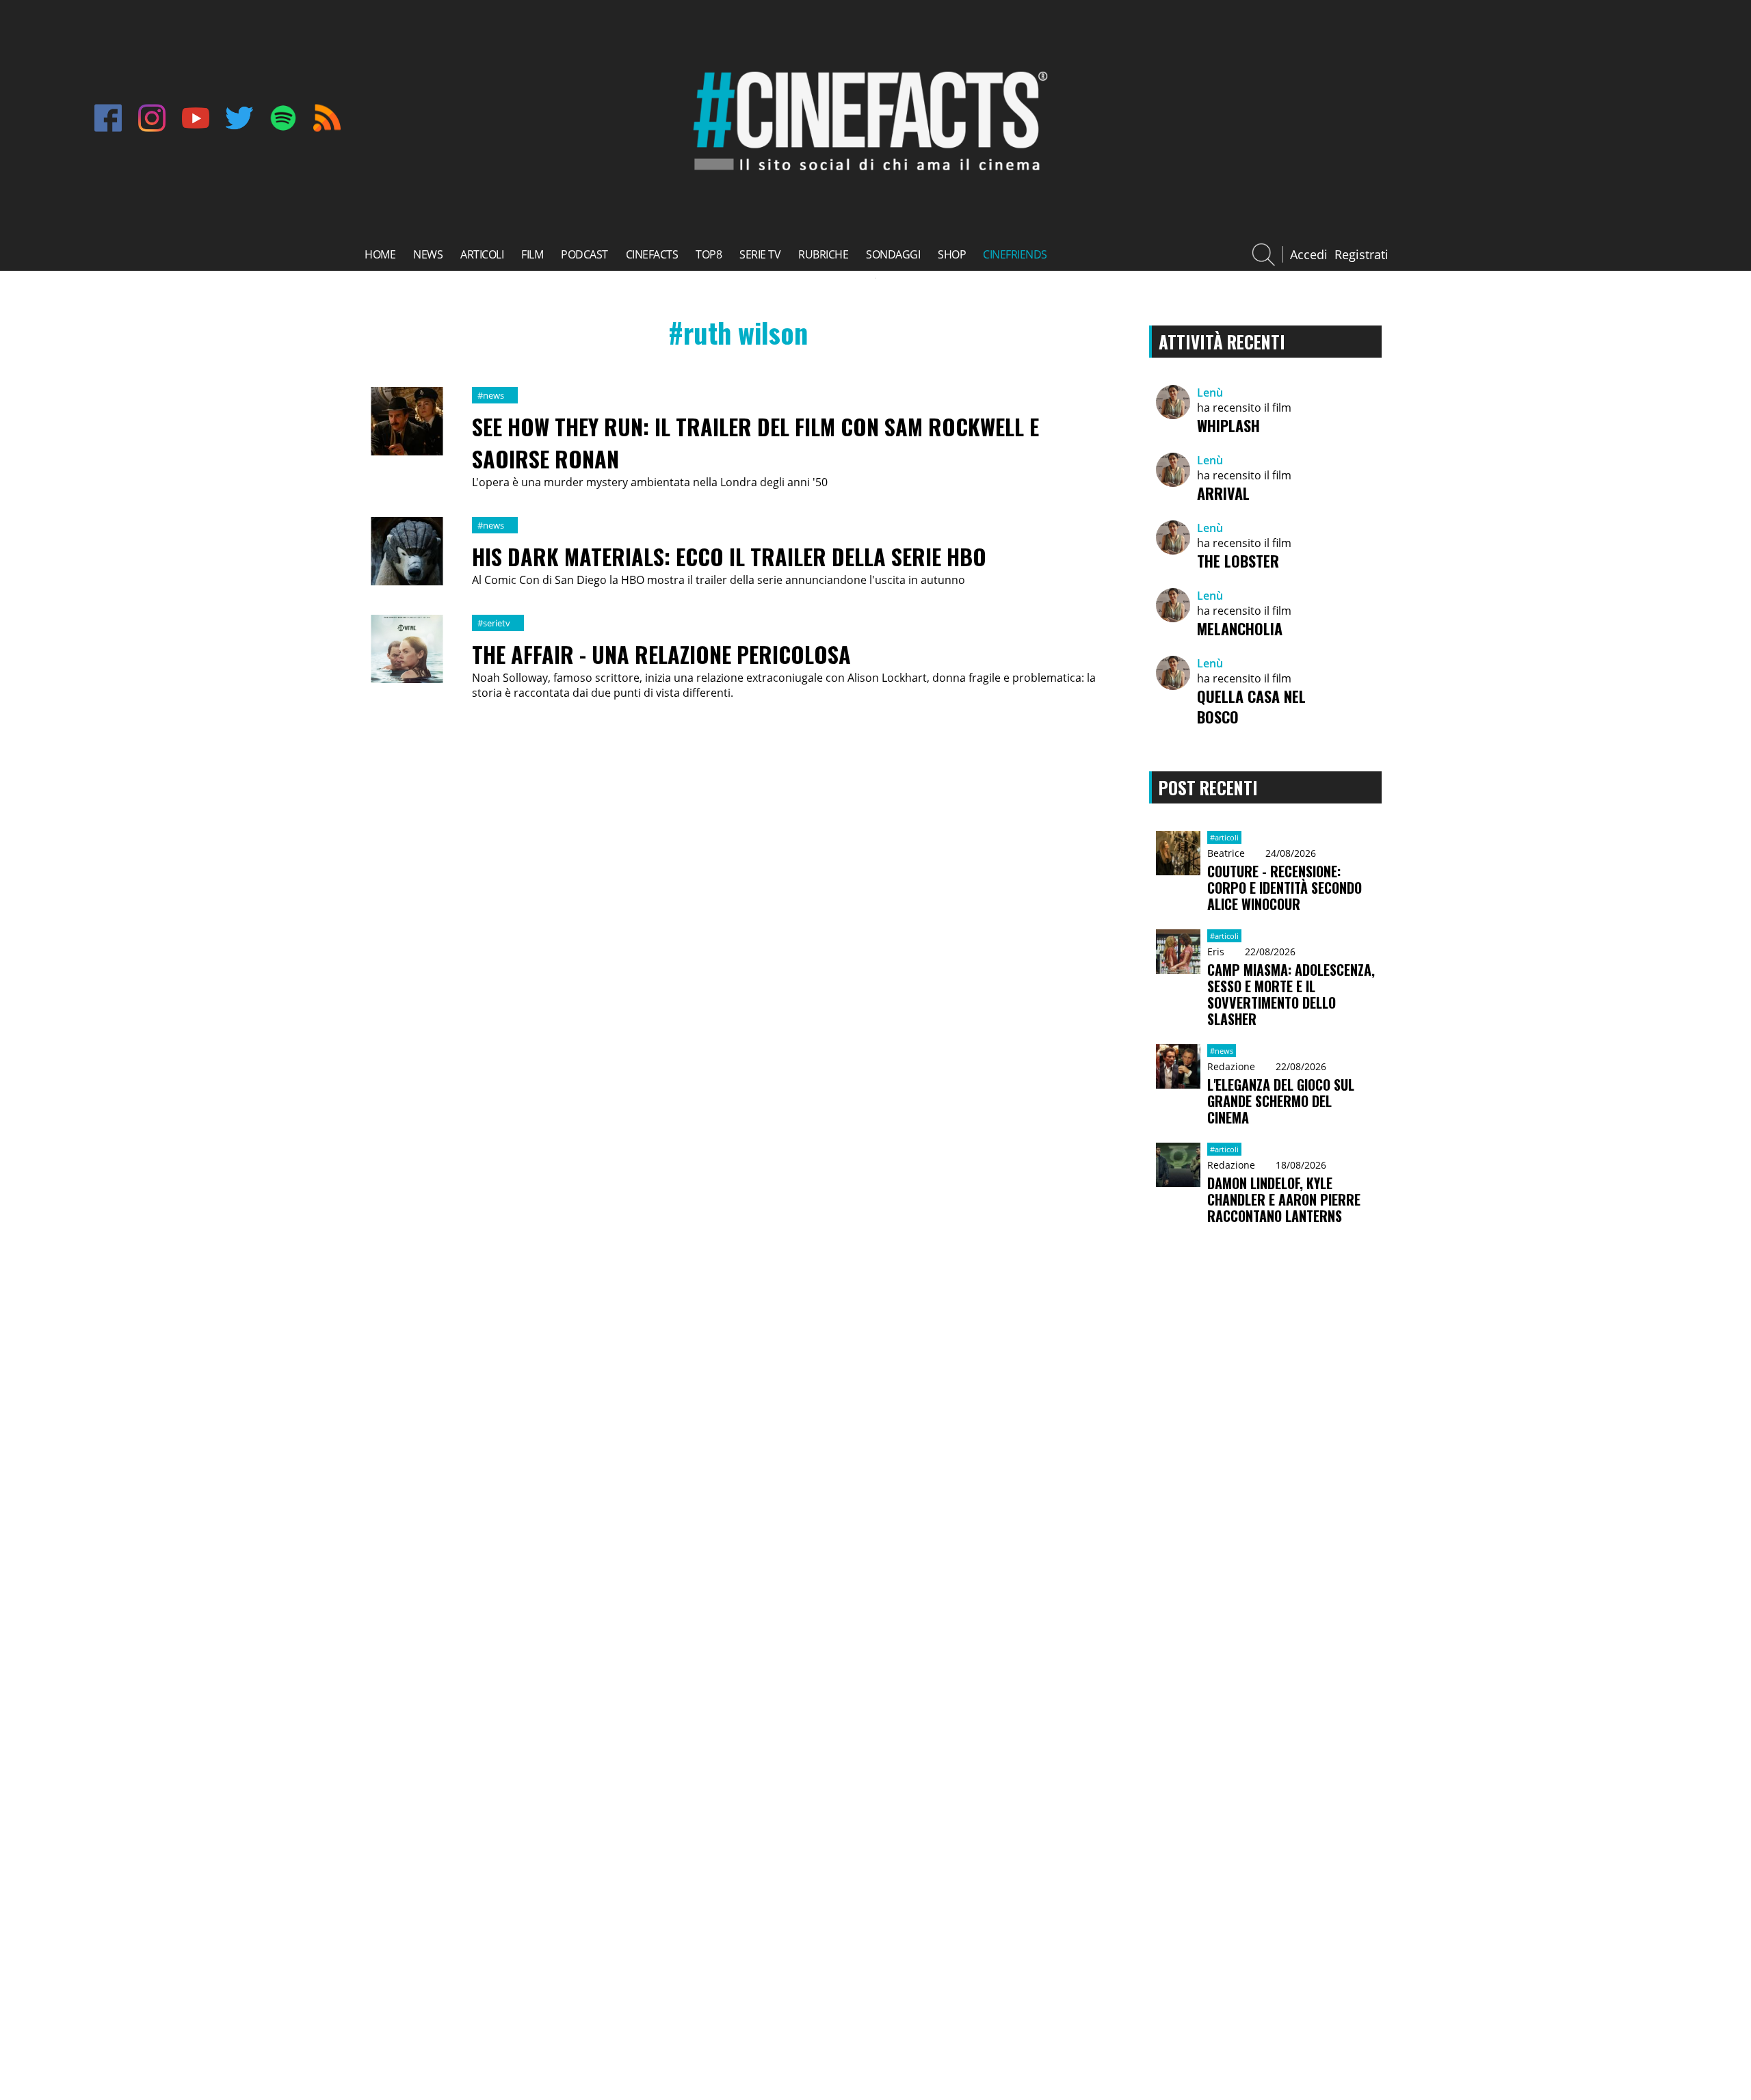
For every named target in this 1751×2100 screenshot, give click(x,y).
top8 (709, 254)
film (532, 254)
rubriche (823, 254)
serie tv (760, 254)
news (428, 254)
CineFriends (1015, 254)
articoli (482, 254)
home (380, 254)
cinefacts (652, 254)
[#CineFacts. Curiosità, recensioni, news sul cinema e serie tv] (867, 176)
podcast (584, 254)
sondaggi (893, 254)
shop (952, 254)
